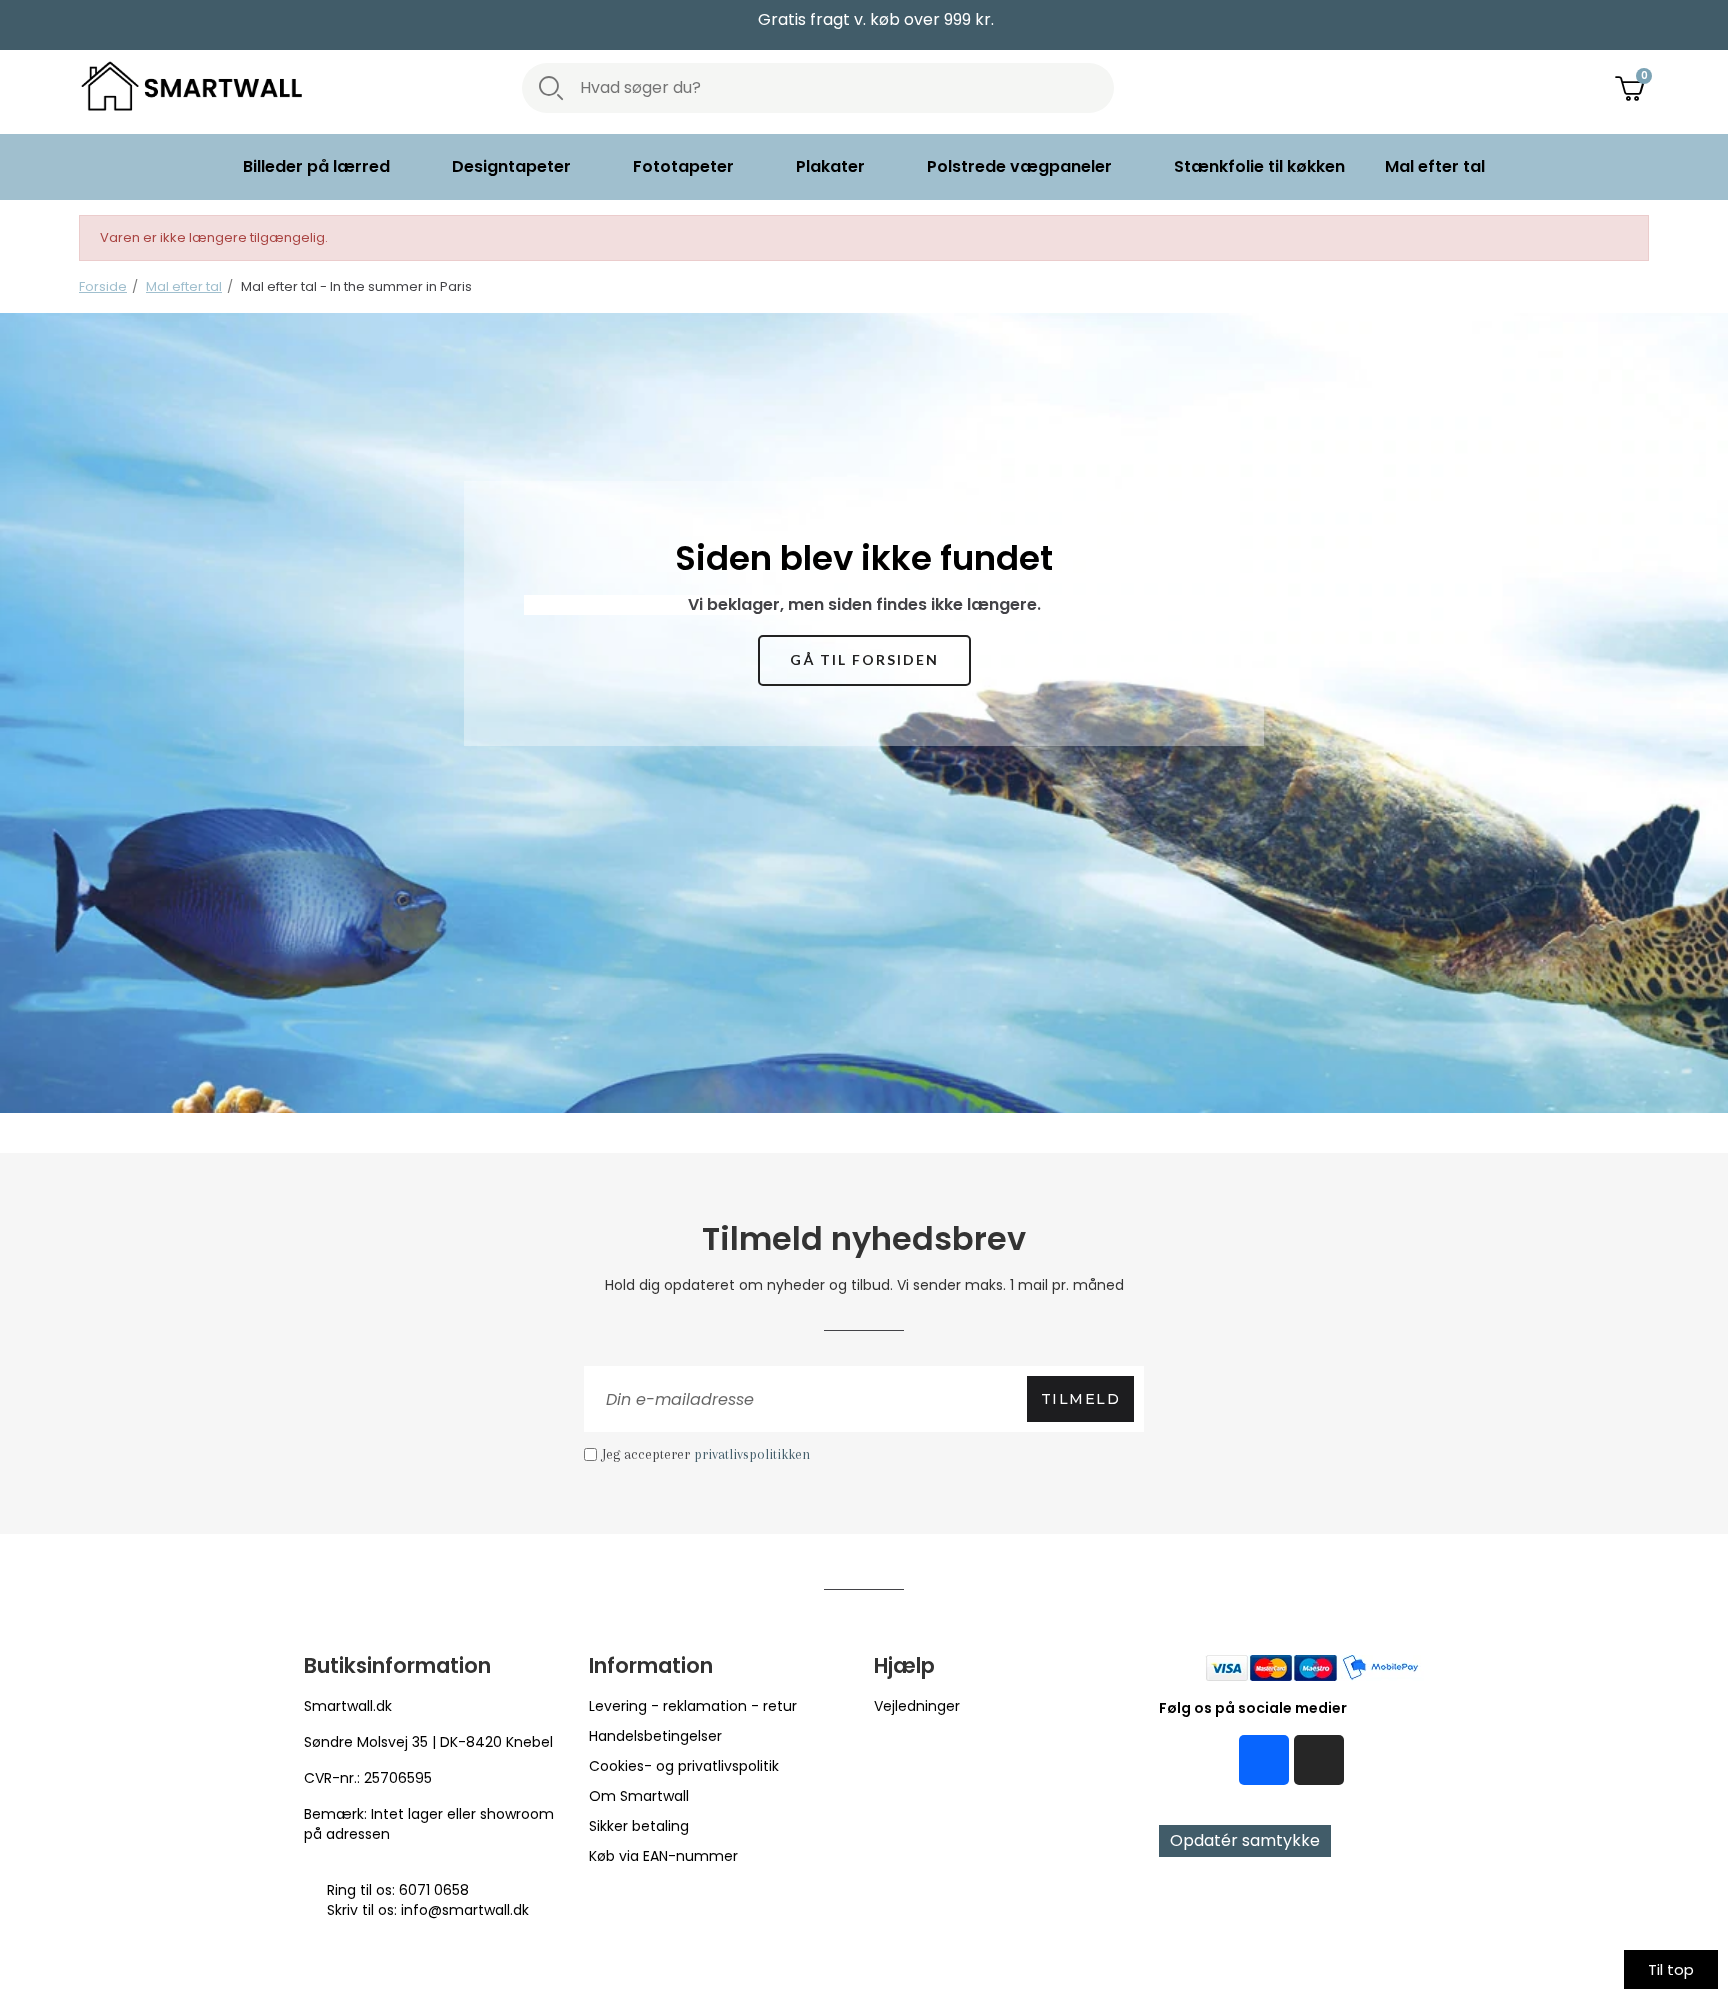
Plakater (830, 166)
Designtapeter (511, 166)
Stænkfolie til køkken (1259, 166)
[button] (864, 660)
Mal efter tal (1435, 166)
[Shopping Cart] (1632, 87)
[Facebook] (1264, 1760)
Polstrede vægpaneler (1019, 166)
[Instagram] (1319, 1760)
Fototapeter (683, 166)
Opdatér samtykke (1245, 1840)
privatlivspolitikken (752, 1454)
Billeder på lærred (316, 166)
